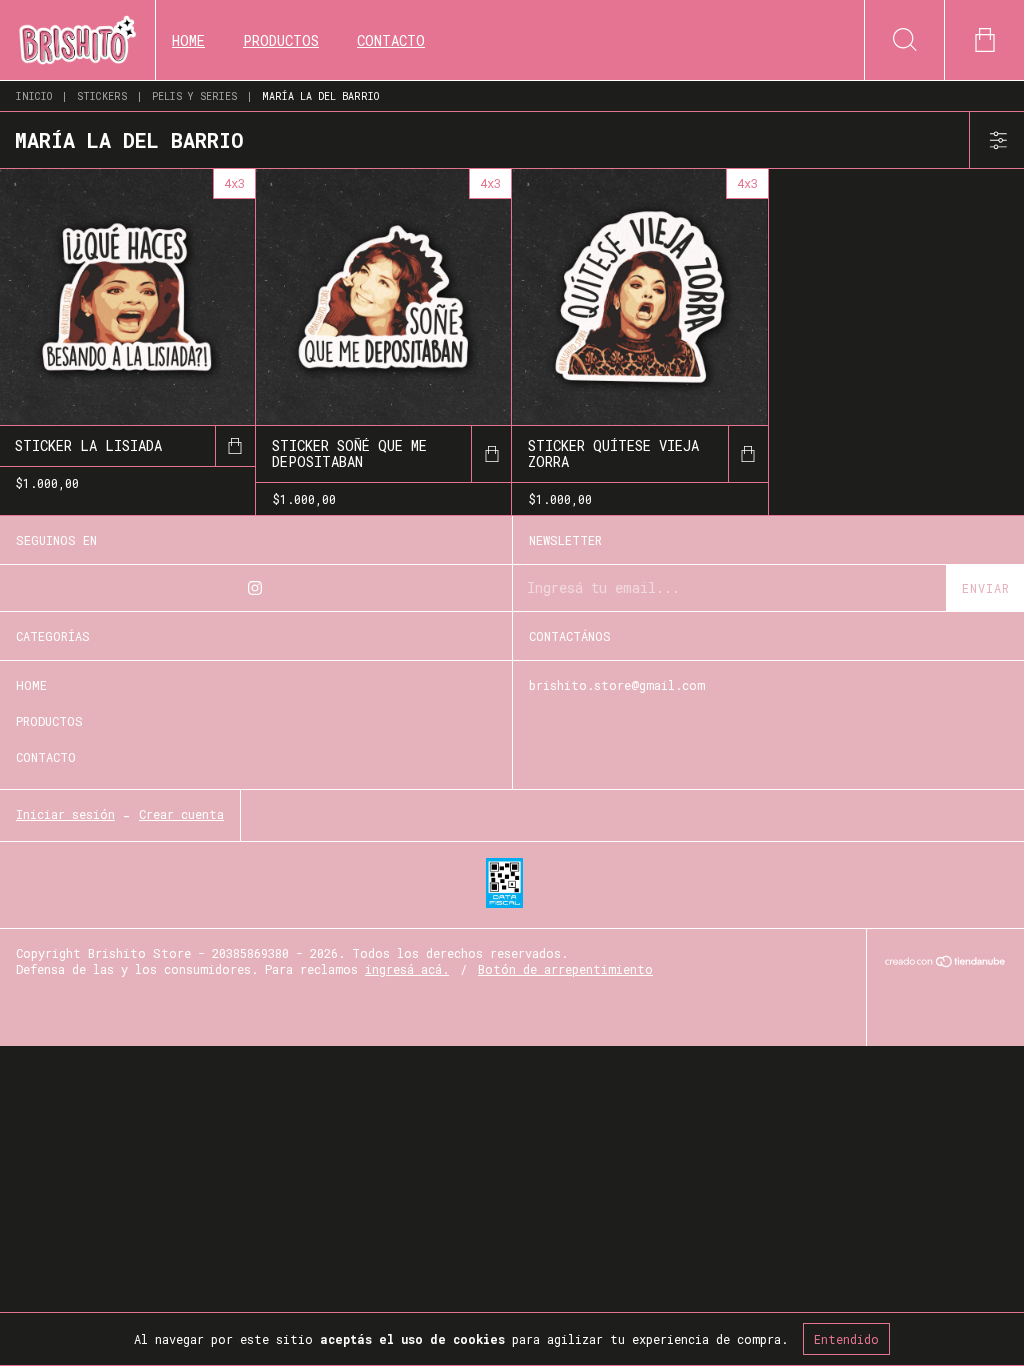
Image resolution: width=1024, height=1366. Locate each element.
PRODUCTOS (281, 40)
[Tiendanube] (945, 962)
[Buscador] (904, 40)
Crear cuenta (181, 814)
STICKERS (102, 96)
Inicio (34, 96)
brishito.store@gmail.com (617, 685)
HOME (188, 40)
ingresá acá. (407, 969)
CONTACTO (391, 40)
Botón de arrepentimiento (565, 969)
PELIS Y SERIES (194, 96)
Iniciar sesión (65, 814)
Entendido (846, 1339)
